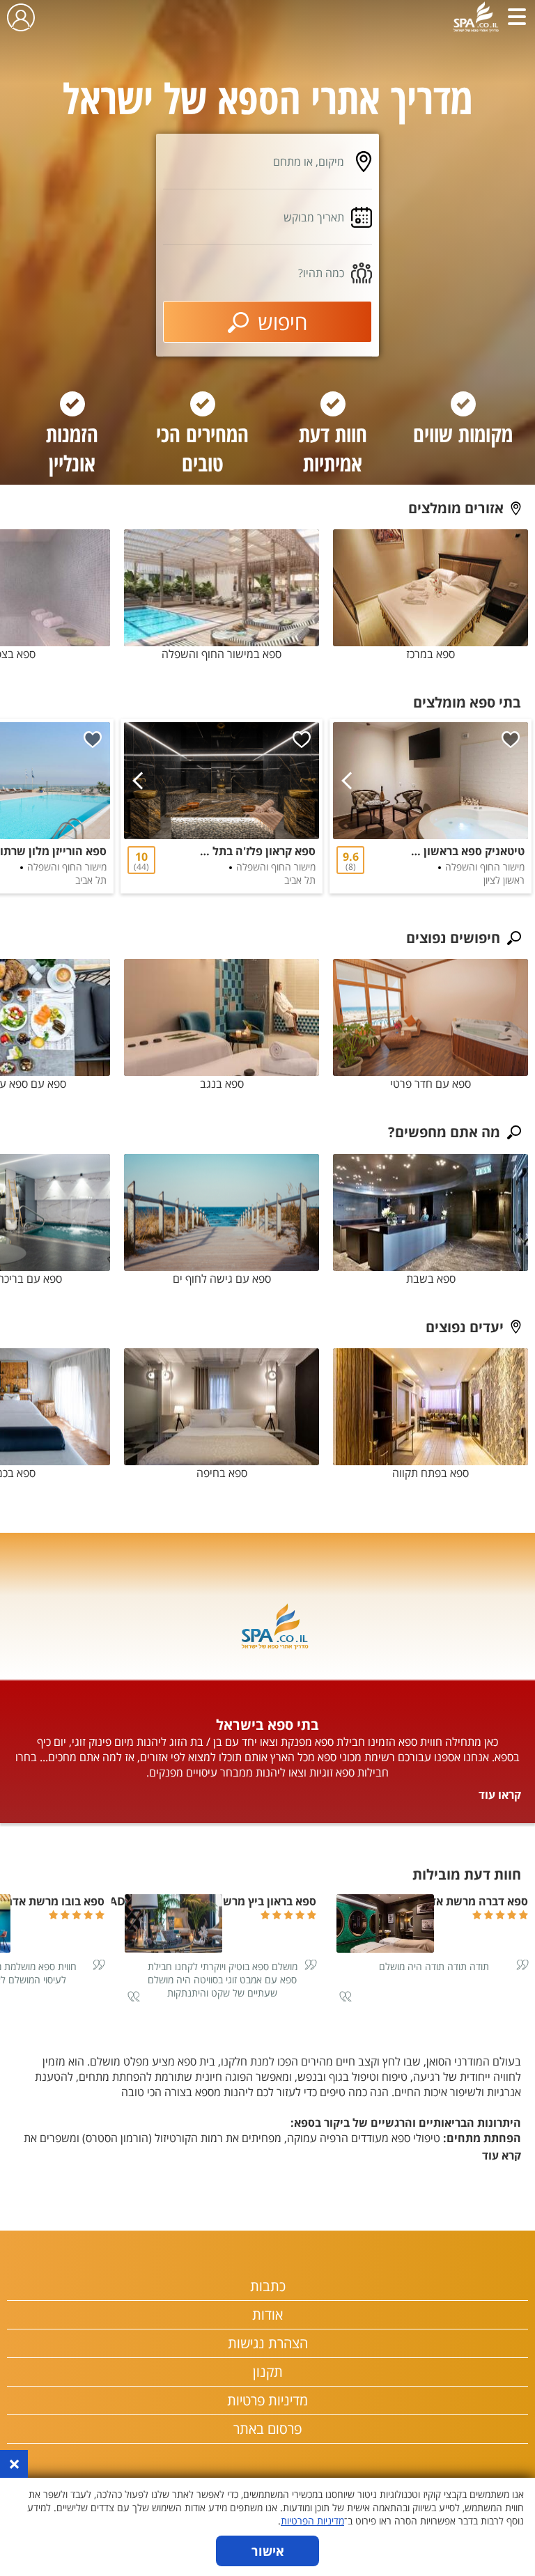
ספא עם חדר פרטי (431, 1084)
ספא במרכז (431, 654)
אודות (267, 2315)
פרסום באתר (267, 2429)
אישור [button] (268, 2551)
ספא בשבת (431, 1279)
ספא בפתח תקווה (431, 1473)
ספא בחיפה (222, 1473)
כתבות (268, 2286)
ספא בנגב (222, 1084)
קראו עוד (500, 1795)
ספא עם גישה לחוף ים (222, 1279)
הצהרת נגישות (268, 2343)
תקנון (268, 2372)
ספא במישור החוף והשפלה (222, 654)
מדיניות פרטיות (267, 2400)
